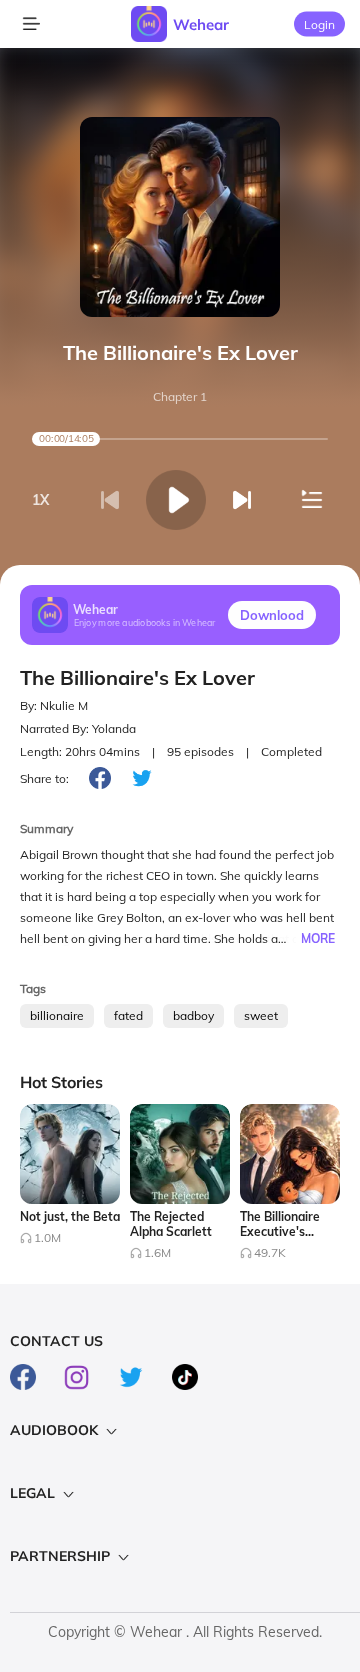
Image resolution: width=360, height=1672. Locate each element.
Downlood (272, 615)
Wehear (201, 24)
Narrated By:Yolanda (78, 728)
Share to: (44, 778)
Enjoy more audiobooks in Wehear (145, 622)
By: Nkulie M (54, 705)
